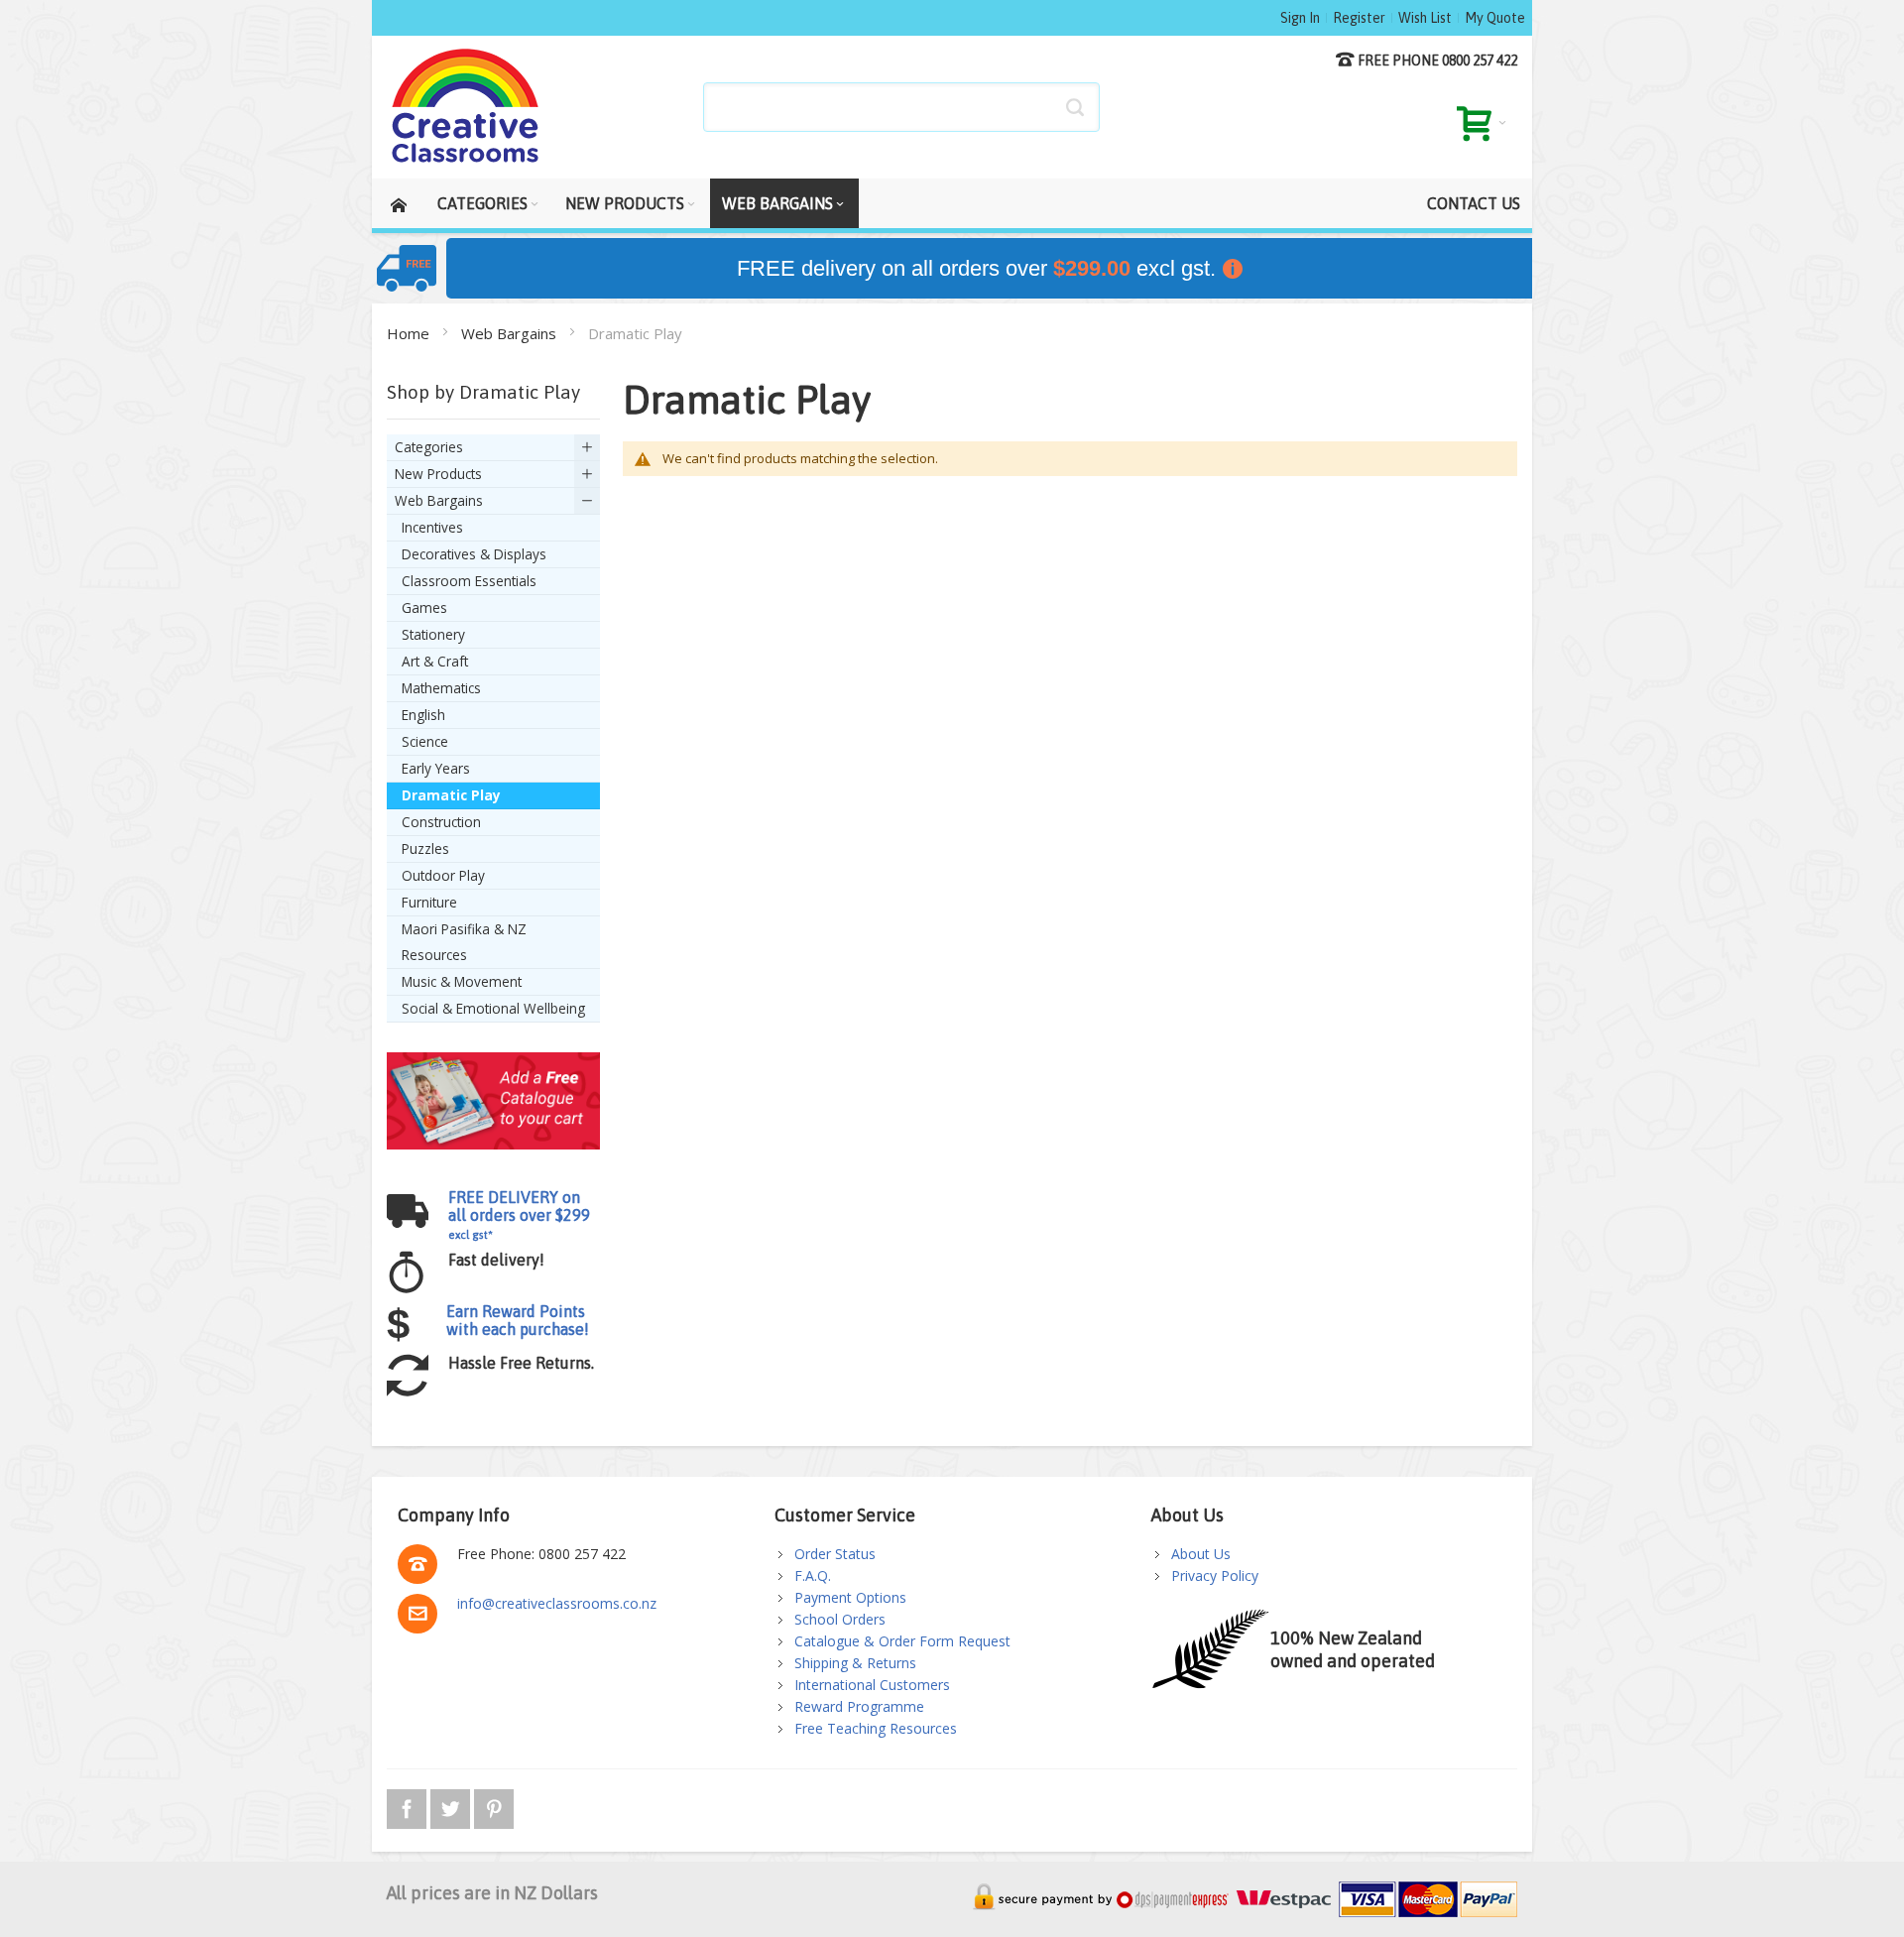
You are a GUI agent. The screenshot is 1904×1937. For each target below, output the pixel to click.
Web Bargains (511, 333)
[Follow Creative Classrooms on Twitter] (452, 1806)
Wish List (1425, 18)
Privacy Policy (1215, 1575)
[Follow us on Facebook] (409, 1806)
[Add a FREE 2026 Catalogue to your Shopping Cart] (493, 1062)
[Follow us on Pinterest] (494, 1806)
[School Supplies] (466, 107)
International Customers (872, 1685)
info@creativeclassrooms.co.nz (557, 1603)
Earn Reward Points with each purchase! (518, 1320)
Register (1359, 18)
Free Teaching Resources (876, 1728)
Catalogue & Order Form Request (902, 1641)
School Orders (840, 1619)
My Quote (1495, 18)
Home (410, 333)
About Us (1201, 1554)
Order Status (835, 1554)
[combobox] (901, 107)
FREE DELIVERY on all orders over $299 (519, 1214)
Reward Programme (859, 1706)
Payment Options (850, 1597)
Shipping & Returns (855, 1663)
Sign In (1300, 18)
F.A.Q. (813, 1575)
